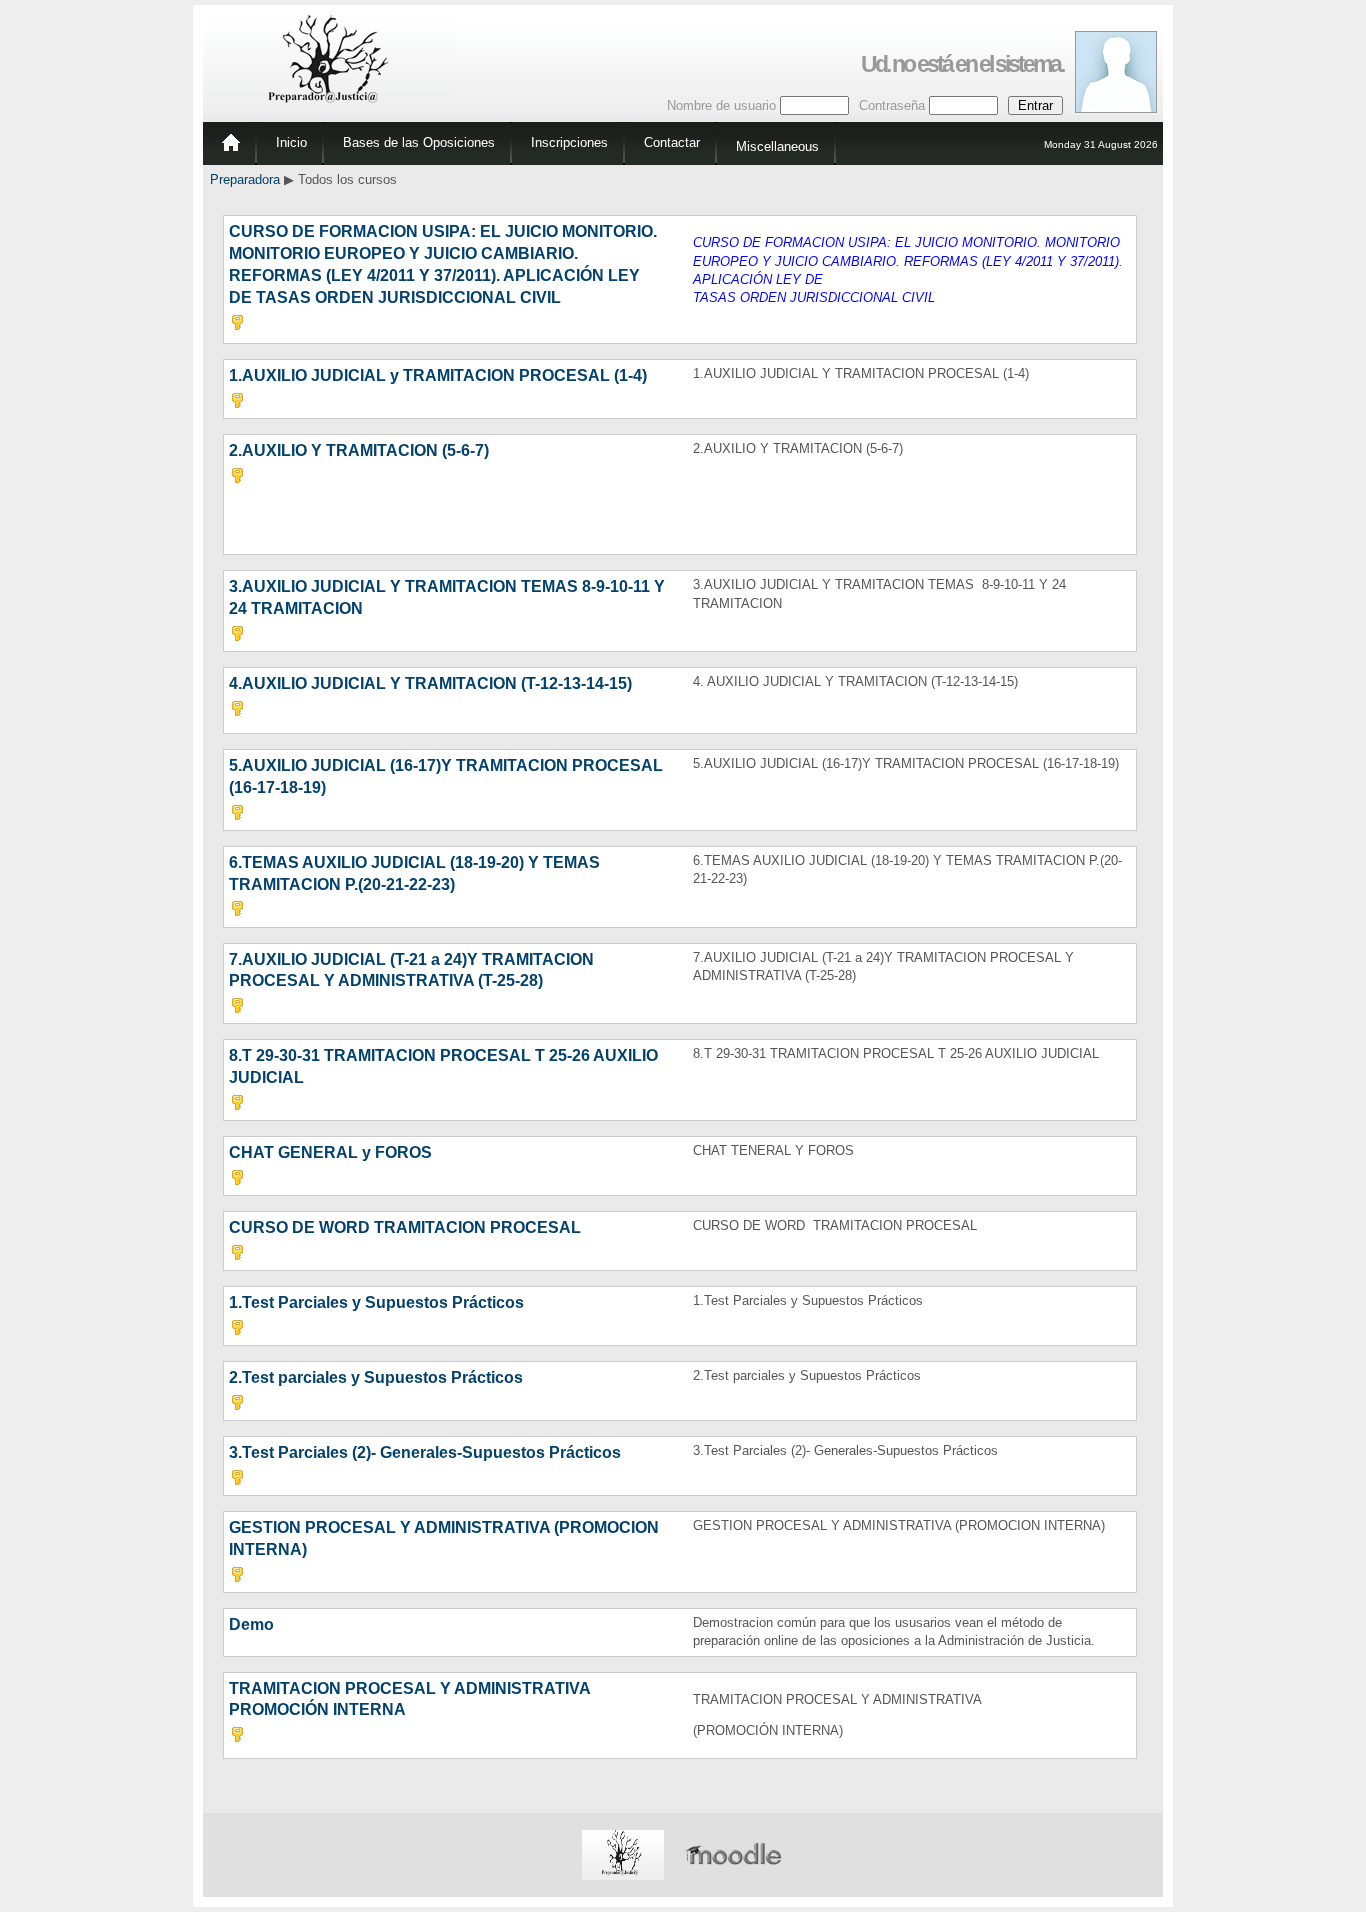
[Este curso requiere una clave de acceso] (237, 325)
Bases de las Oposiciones (419, 142)
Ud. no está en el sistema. (962, 64)
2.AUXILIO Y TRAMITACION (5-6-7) (359, 450)
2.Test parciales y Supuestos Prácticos (376, 1377)
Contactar (672, 142)
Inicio (291, 142)
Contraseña (892, 105)
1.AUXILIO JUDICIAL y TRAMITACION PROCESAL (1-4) (438, 375)
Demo (251, 1624)
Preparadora (245, 179)
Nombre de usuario (721, 105)
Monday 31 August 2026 (1101, 144)
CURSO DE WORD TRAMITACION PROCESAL (405, 1227)
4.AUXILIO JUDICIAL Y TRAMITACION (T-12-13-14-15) (430, 683)
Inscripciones (569, 142)
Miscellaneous (777, 146)
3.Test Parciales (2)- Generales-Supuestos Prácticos (425, 1452)
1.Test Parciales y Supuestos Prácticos (376, 1302)
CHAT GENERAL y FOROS (330, 1152)
